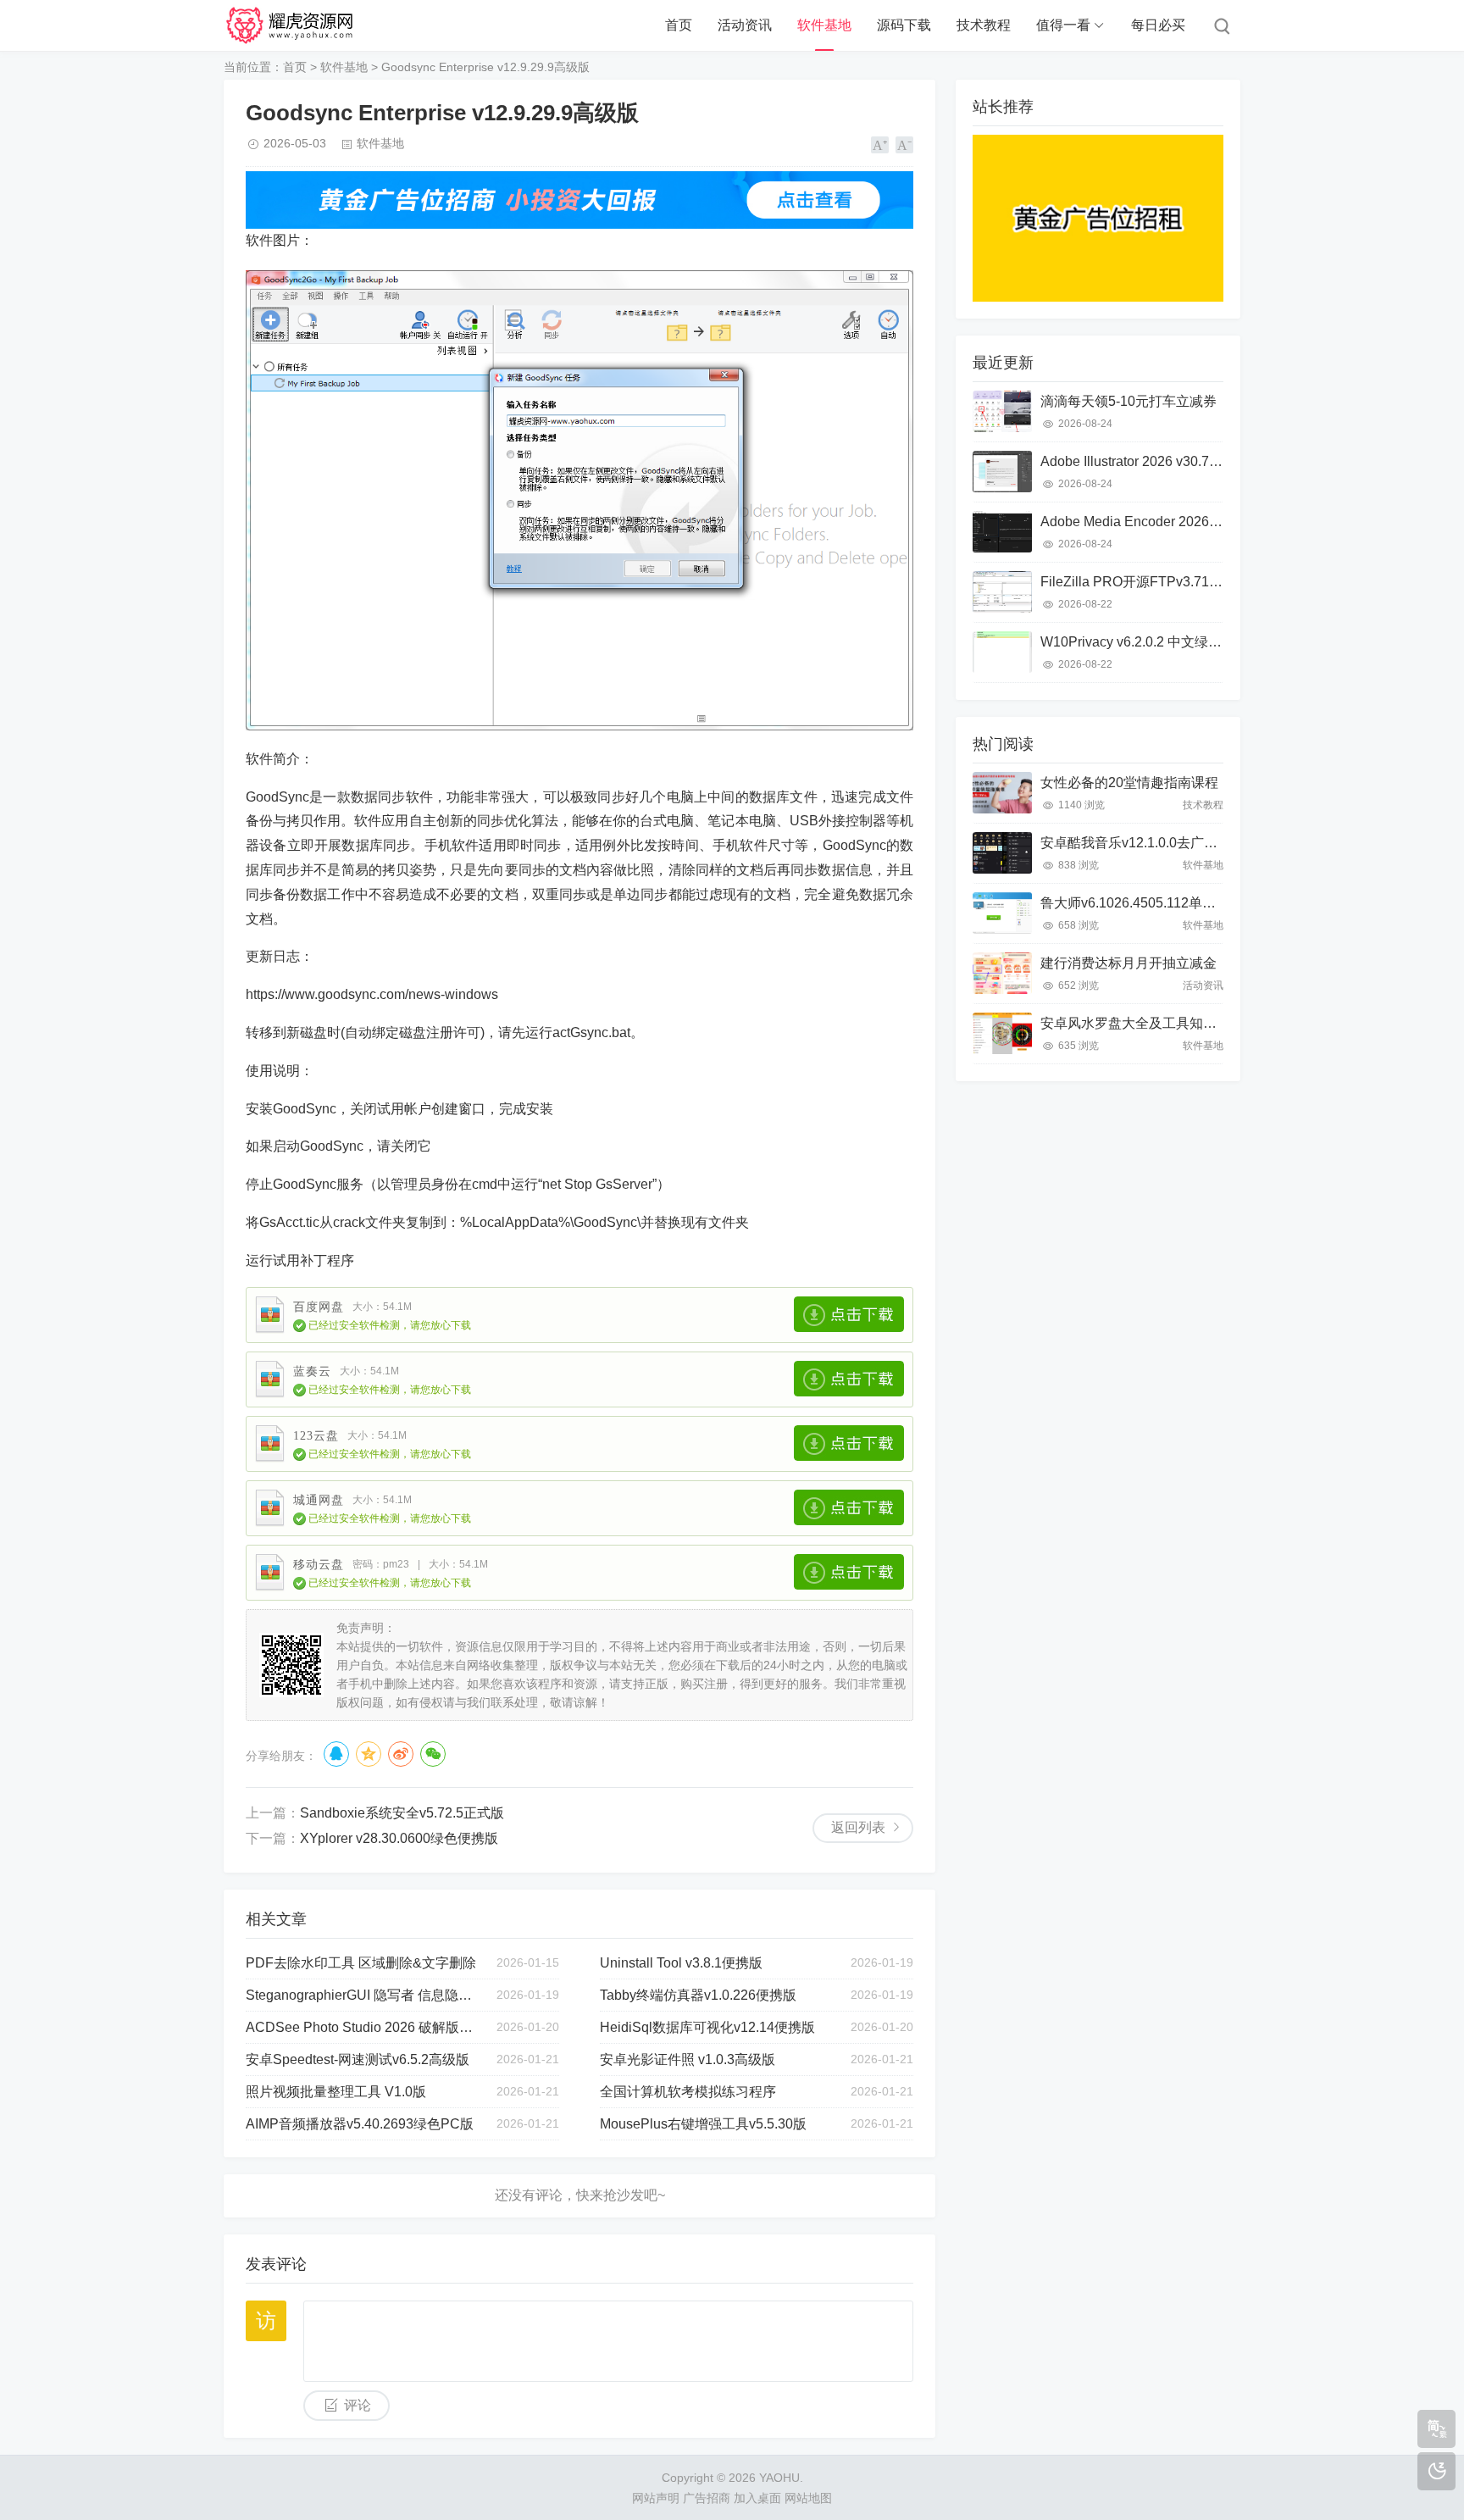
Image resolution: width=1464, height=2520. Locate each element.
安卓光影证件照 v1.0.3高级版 (688, 2059)
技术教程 (984, 25)
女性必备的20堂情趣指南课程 (1129, 783)
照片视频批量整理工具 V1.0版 (336, 2092)
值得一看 (1063, 25)
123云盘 (316, 1436)
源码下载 (904, 25)
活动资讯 (745, 25)
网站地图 (808, 2498)
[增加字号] (880, 145)
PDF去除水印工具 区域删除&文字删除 (361, 1963)
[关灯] (1436, 2471)
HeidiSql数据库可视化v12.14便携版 (707, 2027)
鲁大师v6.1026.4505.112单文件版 (1142, 903)
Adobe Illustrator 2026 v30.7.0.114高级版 (1163, 461)
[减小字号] (904, 145)
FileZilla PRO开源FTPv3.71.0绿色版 (1151, 582)
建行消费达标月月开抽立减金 (1128, 963)
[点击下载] (849, 1314)
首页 (679, 25)
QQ (336, 1754)
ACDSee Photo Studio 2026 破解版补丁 (363, 2027)
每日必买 (1158, 25)
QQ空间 (369, 1754)
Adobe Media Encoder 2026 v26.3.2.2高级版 (1174, 522)
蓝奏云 (312, 1371)
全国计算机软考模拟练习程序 (688, 2092)
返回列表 (858, 1827)
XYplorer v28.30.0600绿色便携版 (399, 1838)
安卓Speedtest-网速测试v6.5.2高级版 (358, 2059)
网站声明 (656, 2498)
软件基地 (824, 25)
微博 (401, 1754)
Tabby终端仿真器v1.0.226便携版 (698, 1995)
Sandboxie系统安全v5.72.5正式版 (402, 1813)
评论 (358, 2405)
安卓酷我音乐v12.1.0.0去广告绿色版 (1149, 843)
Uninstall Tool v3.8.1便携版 (681, 1963)
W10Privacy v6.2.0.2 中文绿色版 (1138, 642)
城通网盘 (319, 1500)
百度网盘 (319, 1307)
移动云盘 (319, 1565)
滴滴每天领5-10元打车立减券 (1128, 401)
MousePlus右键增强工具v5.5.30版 (703, 2124)
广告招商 (707, 2498)
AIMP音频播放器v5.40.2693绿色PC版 (360, 2124)
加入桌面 (757, 2498)
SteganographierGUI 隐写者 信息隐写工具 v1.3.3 (363, 1995)
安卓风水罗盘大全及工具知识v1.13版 (1152, 1023)
